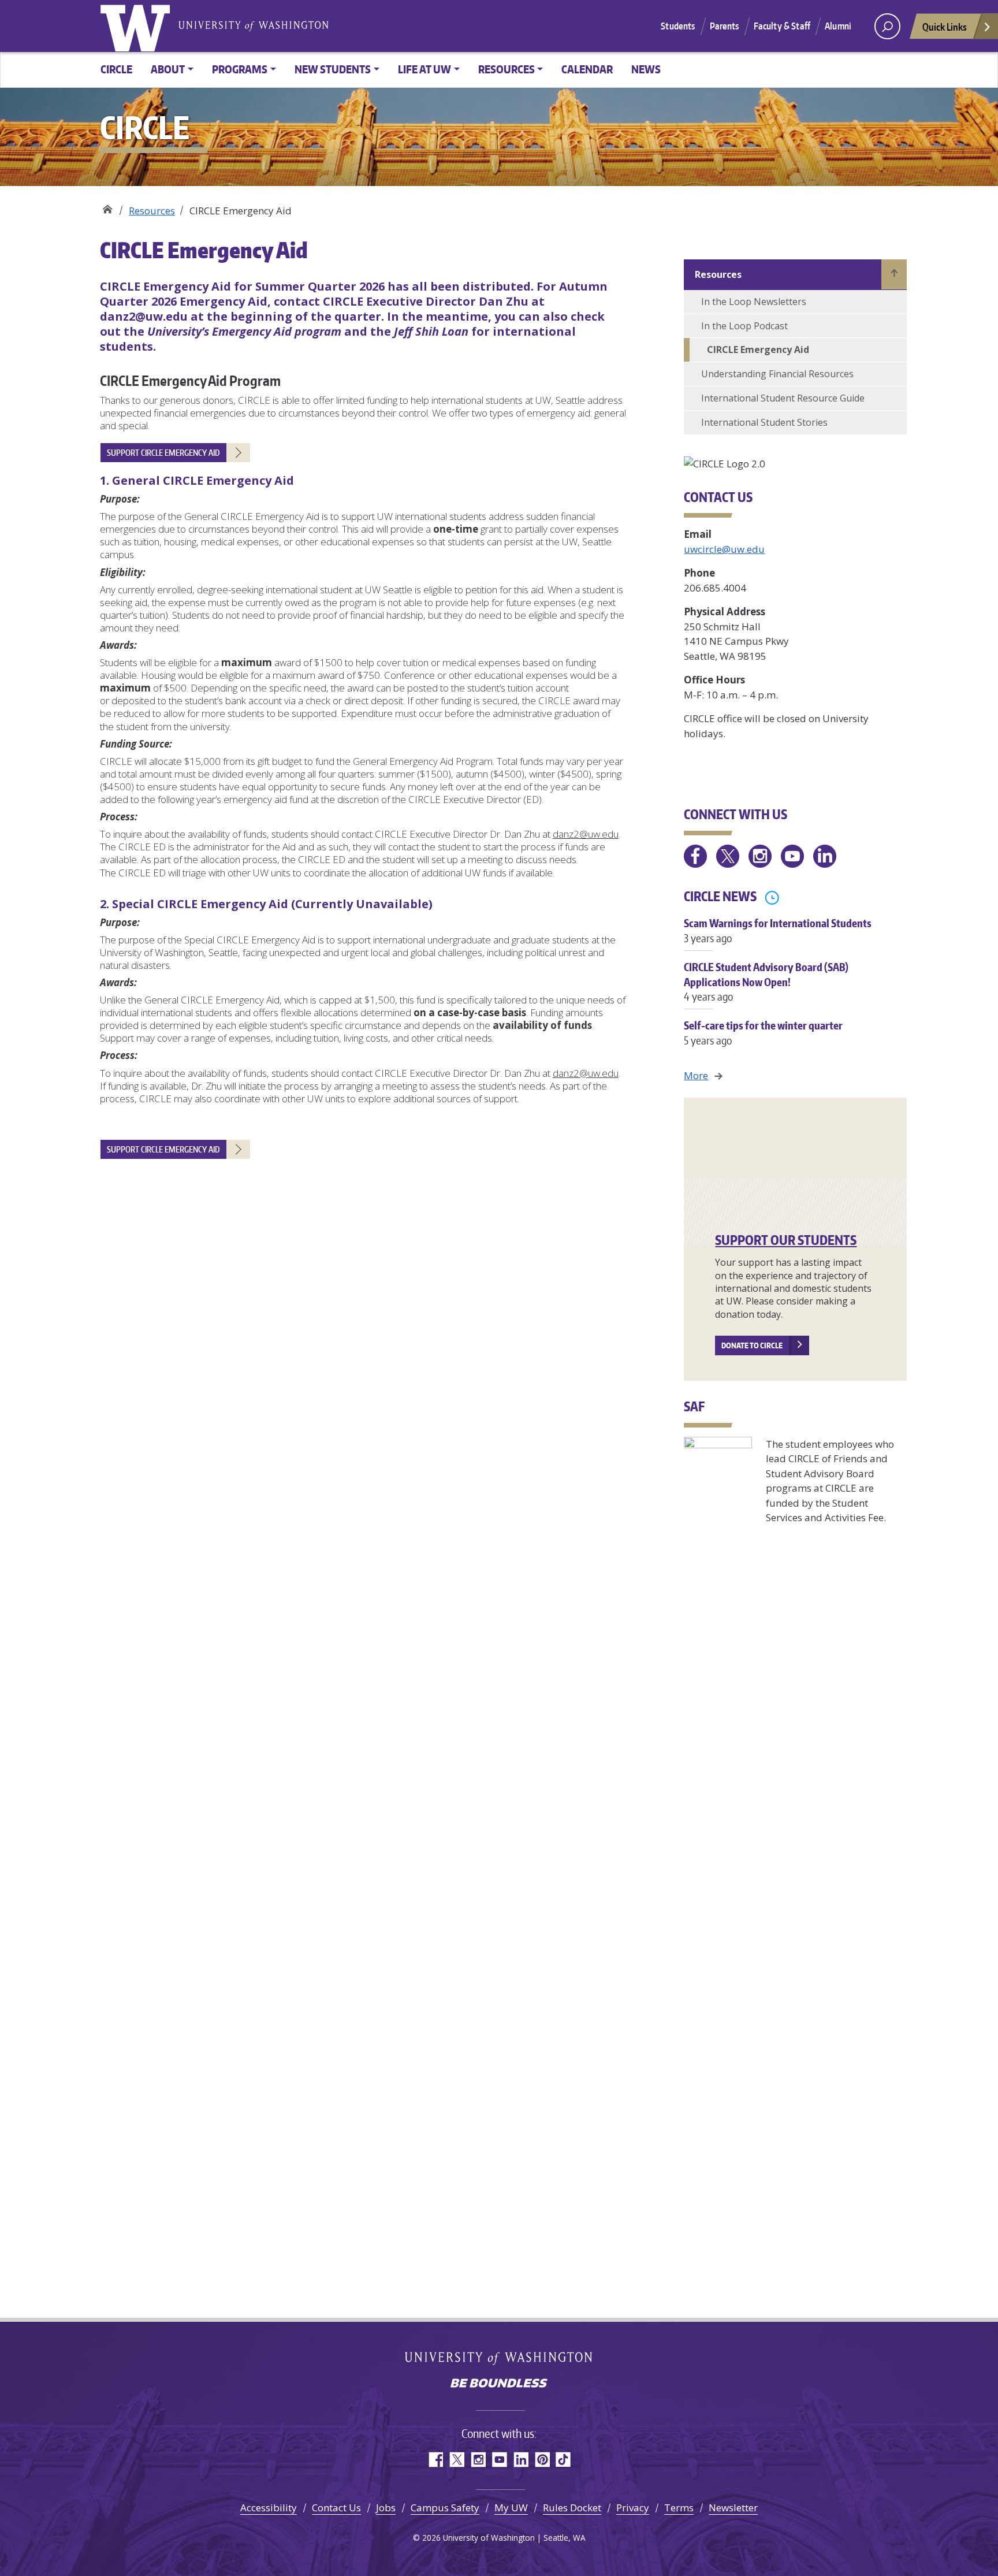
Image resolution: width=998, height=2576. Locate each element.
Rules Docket (572, 2508)
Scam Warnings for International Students (778, 930)
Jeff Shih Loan (431, 331)
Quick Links (945, 27)
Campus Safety (445, 2508)
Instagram (478, 2460)
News (646, 69)
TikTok (563, 2460)
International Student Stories (764, 422)
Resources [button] (507, 69)
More (696, 1075)
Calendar (587, 69)
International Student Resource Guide (783, 398)
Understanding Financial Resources (777, 374)
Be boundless (499, 2384)
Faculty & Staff (782, 26)
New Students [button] (333, 69)
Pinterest (542, 2460)
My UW (511, 2508)
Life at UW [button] (424, 69)
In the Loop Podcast (744, 326)
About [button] (168, 69)
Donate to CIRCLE (752, 1345)
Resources (152, 211)
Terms (679, 2508)
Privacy (633, 2508)
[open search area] (887, 26)
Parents (725, 26)
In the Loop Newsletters (754, 302)
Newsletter (733, 2508)
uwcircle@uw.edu (724, 549)
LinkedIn (521, 2460)
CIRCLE (116, 69)
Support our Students (786, 1240)
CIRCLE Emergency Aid (758, 350)
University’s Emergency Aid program (244, 331)
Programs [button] (240, 69)
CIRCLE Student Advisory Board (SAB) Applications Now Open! (766, 981)
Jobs (386, 2508)
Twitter (457, 2460)
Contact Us (336, 2508)
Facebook (435, 2460)
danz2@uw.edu (586, 834)
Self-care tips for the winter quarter (763, 1032)
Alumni (838, 26)
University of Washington (137, 26)
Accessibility (269, 2508)
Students (678, 26)
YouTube (499, 2460)
